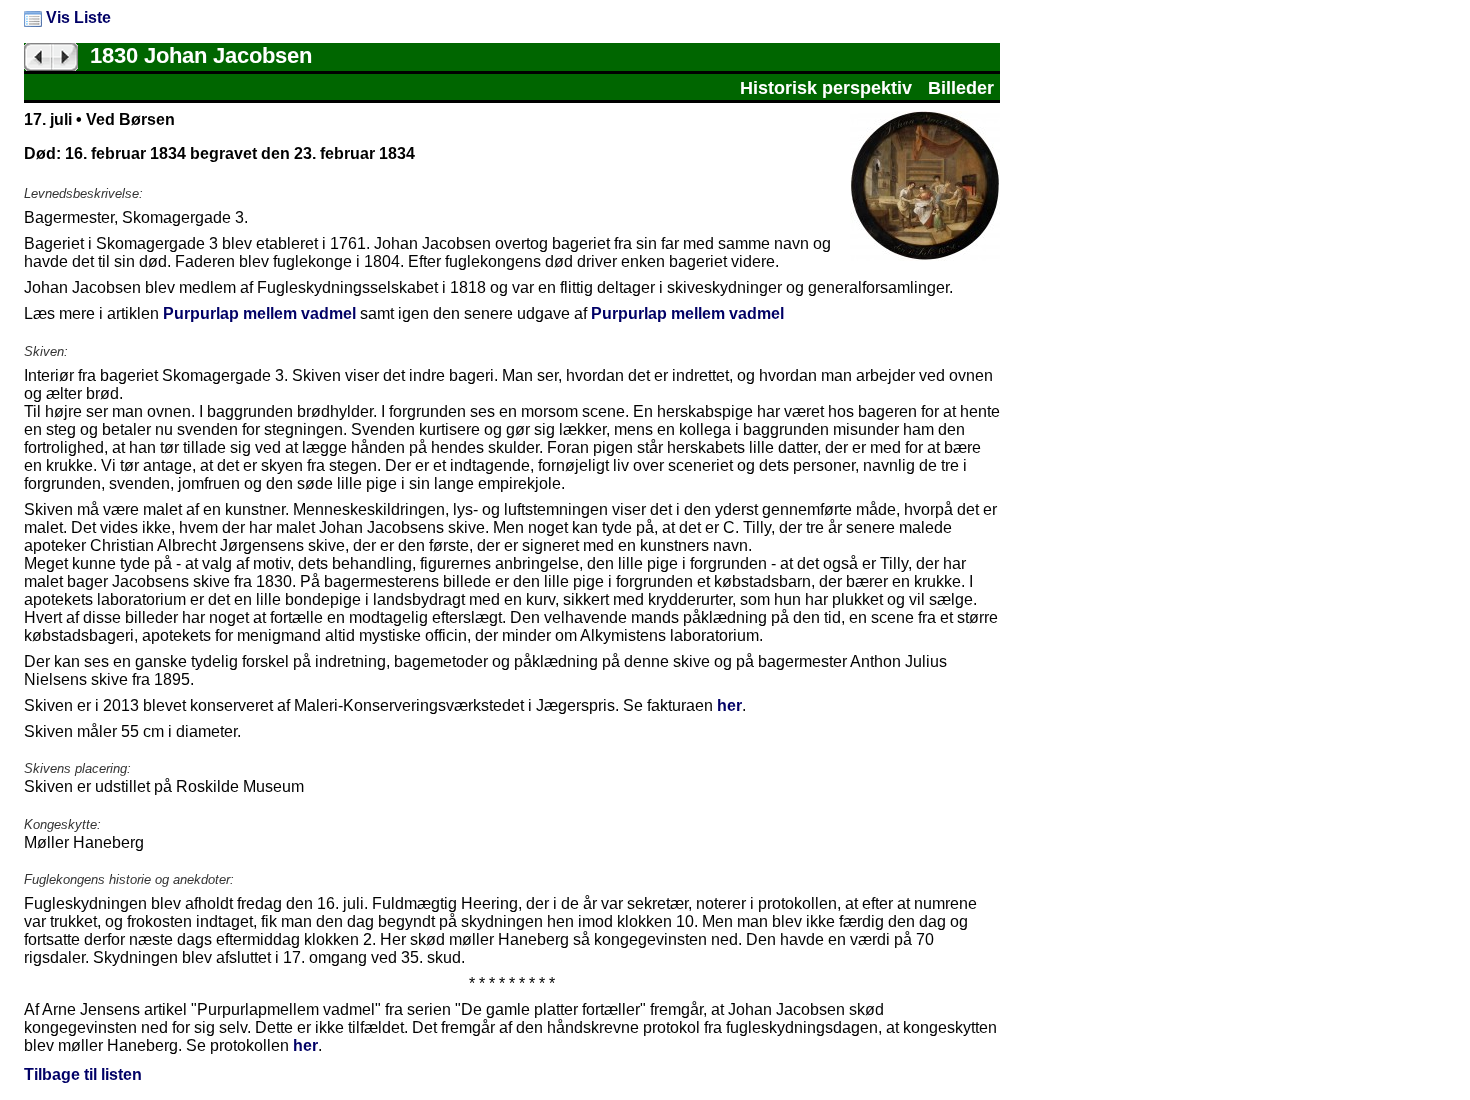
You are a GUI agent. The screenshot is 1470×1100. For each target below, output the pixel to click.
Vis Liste (76, 17)
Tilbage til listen (83, 1074)
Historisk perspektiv (826, 88)
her (729, 705)
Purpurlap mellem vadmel (259, 313)
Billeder (961, 88)
